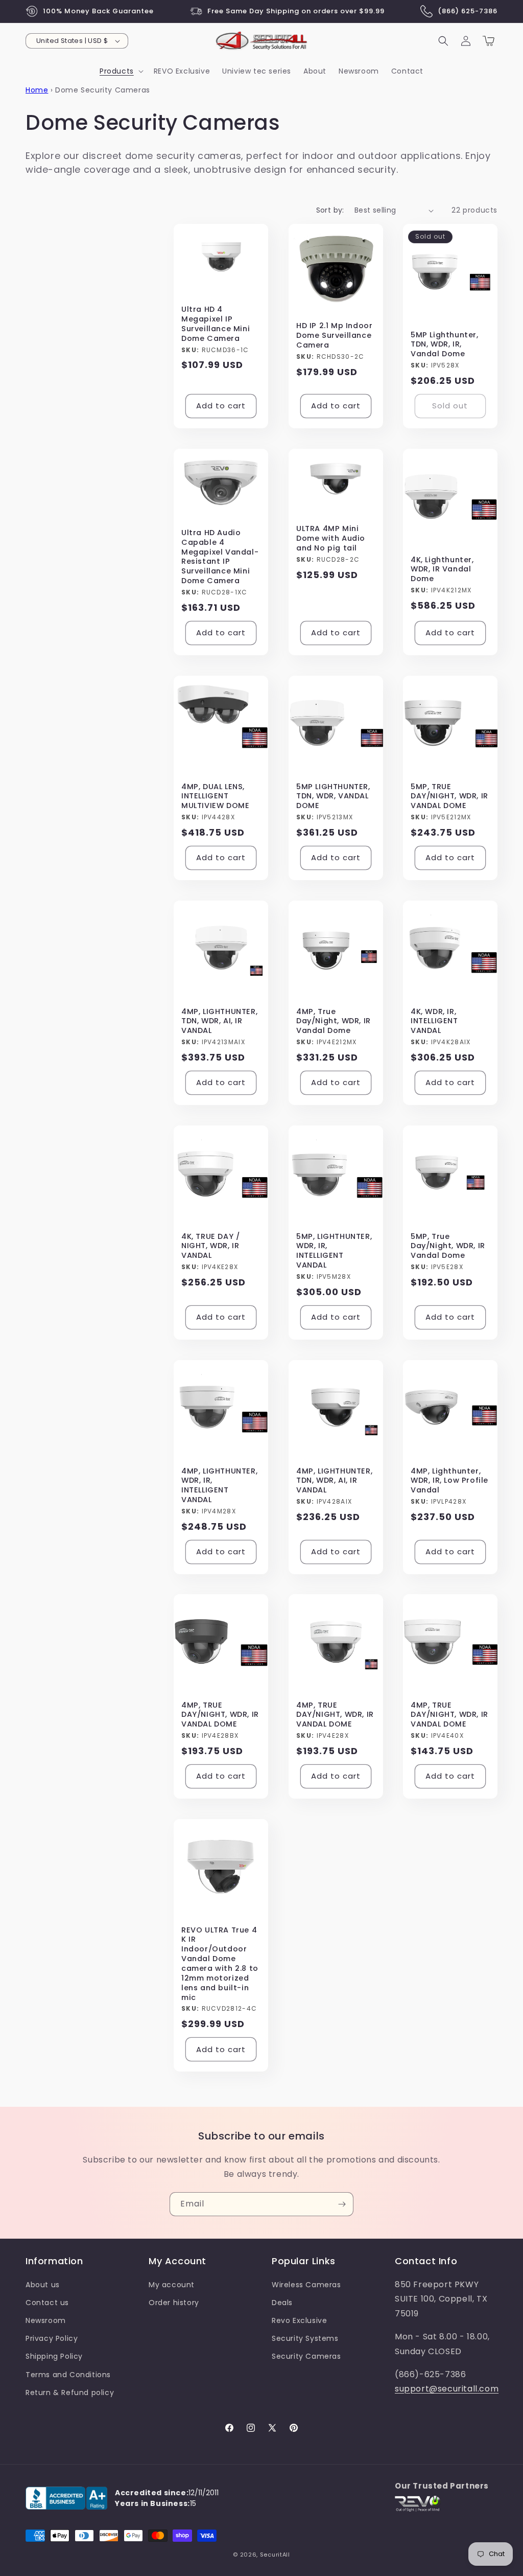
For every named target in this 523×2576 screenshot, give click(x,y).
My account (172, 2285)
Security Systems (305, 2338)
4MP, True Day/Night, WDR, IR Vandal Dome (334, 1021)
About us (43, 2285)
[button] (121, 71)
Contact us (47, 2303)
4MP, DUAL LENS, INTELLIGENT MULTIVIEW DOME (215, 797)
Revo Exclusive (299, 2320)
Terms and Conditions (68, 2375)
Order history (174, 2303)
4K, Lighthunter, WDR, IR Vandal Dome (442, 570)
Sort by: (330, 210)
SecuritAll (275, 2555)
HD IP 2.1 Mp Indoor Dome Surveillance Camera (334, 336)
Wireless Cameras (306, 2285)
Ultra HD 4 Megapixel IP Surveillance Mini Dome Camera (216, 324)
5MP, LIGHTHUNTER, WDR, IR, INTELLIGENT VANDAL (334, 1250)
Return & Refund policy (70, 2393)
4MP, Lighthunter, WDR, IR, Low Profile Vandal (449, 1480)
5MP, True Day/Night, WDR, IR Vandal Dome (448, 1246)
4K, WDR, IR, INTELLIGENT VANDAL (434, 1021)
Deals (282, 2303)
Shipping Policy (54, 2356)
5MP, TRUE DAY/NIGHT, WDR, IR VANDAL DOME (449, 797)
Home (37, 90)
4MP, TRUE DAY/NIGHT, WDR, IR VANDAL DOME (220, 1715)
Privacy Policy (52, 2338)
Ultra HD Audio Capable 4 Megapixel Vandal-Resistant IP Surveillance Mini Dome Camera (220, 557)
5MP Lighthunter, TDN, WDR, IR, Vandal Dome (445, 345)
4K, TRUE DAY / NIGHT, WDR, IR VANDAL (210, 1246)
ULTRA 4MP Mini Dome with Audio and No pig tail (331, 538)
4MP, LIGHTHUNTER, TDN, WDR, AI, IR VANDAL (219, 1021)
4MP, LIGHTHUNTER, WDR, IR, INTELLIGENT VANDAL (219, 1485)
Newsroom (46, 2320)
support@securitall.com (447, 2389)
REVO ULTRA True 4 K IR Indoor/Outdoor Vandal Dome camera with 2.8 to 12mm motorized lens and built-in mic (220, 1964)
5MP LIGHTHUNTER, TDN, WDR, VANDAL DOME (333, 797)
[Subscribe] (342, 2204)
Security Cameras (306, 2356)
